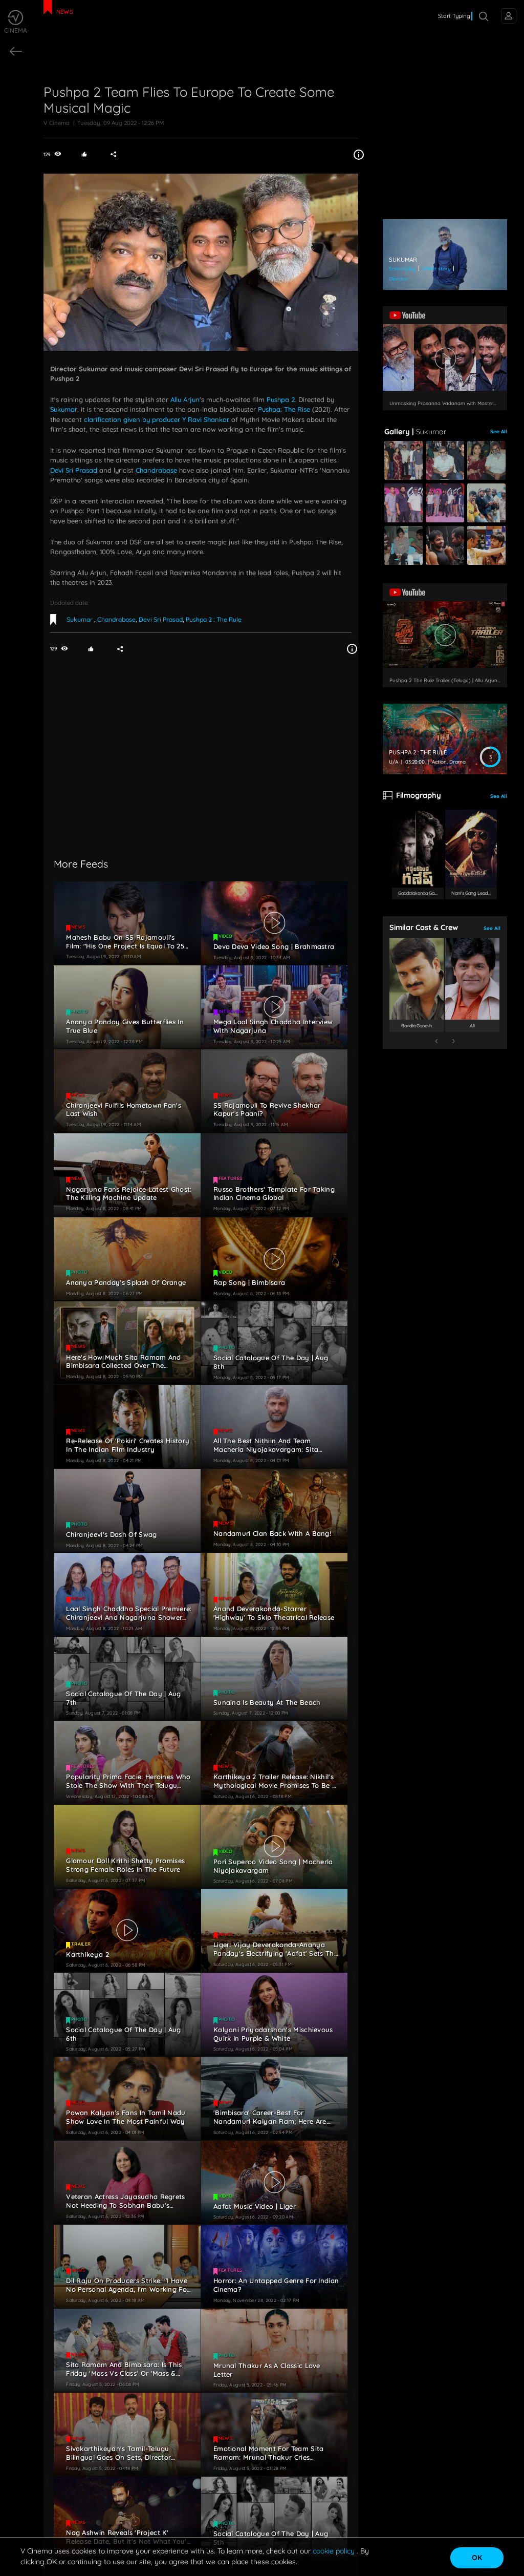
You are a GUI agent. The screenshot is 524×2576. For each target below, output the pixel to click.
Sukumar (64, 409)
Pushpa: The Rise (284, 409)
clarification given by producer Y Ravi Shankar (157, 419)
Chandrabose (156, 470)
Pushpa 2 (281, 399)
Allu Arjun (185, 399)
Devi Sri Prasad (74, 470)
